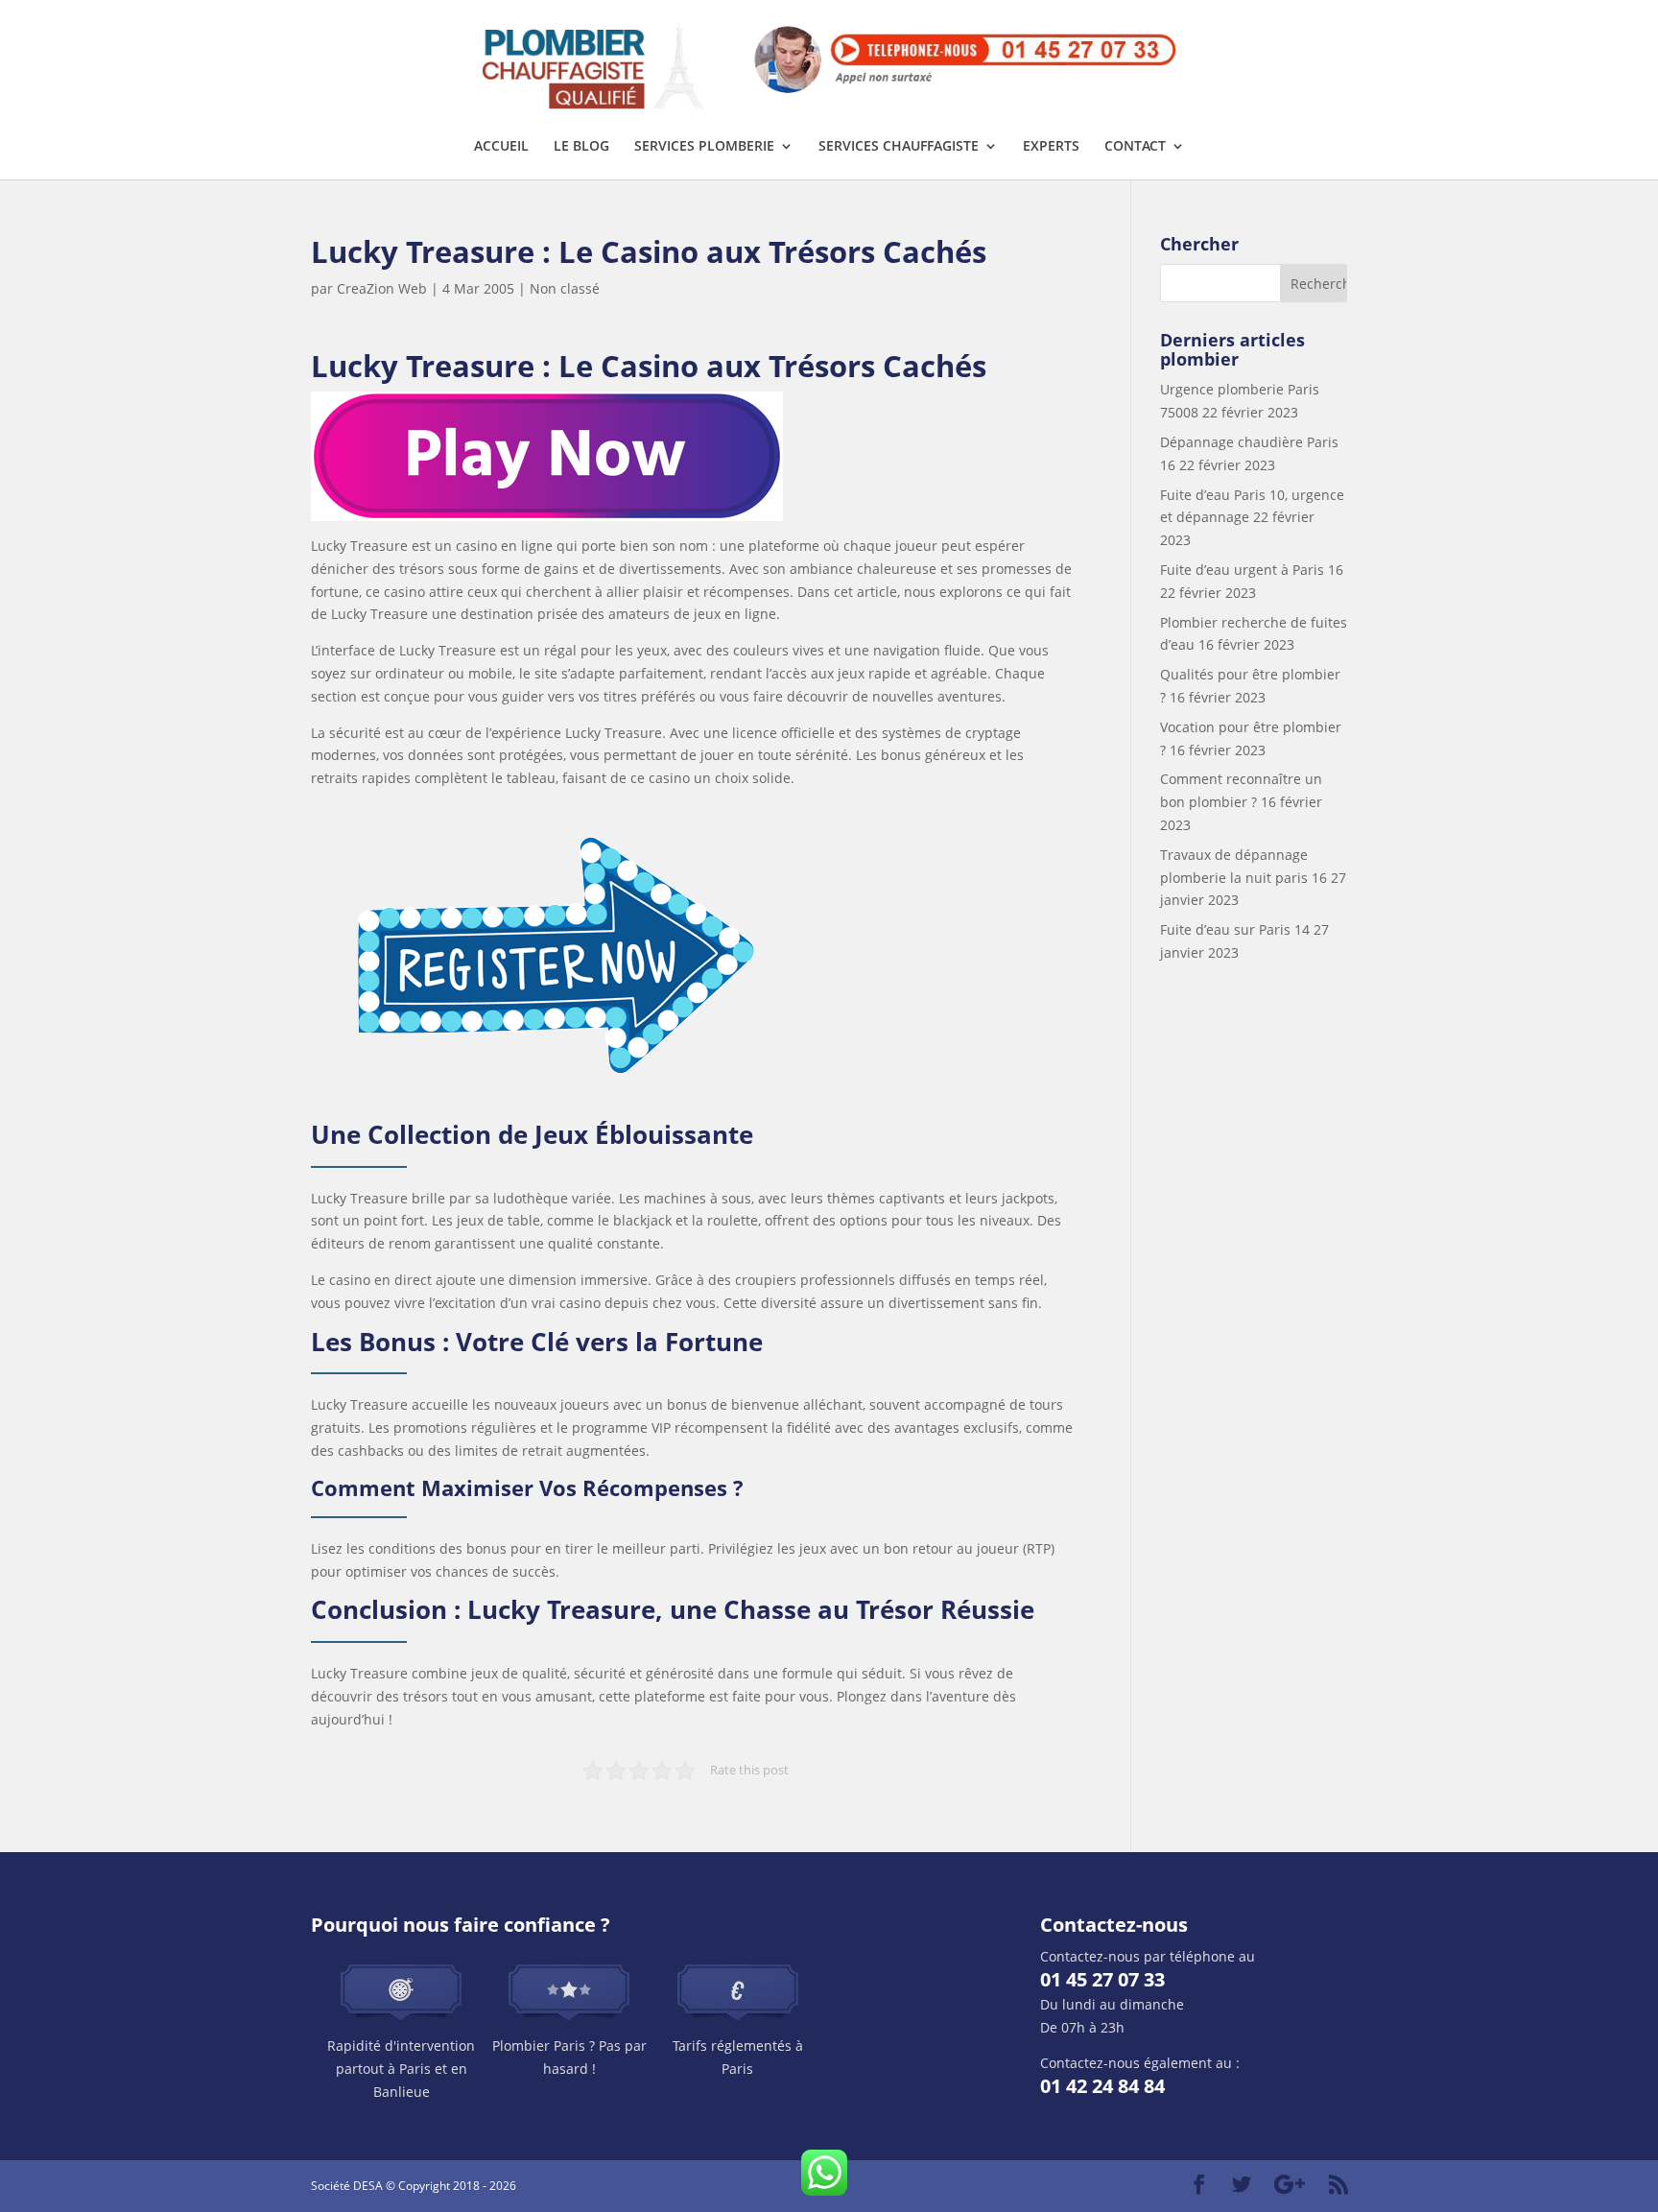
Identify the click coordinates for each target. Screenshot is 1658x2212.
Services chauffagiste (899, 147)
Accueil (501, 147)
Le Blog (581, 147)
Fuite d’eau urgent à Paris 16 (1252, 570)
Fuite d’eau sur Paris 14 (1235, 929)
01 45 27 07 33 (1102, 1979)
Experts (1051, 147)
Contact (1135, 147)
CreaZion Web (382, 288)
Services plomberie (704, 147)
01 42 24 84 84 (1102, 2086)
